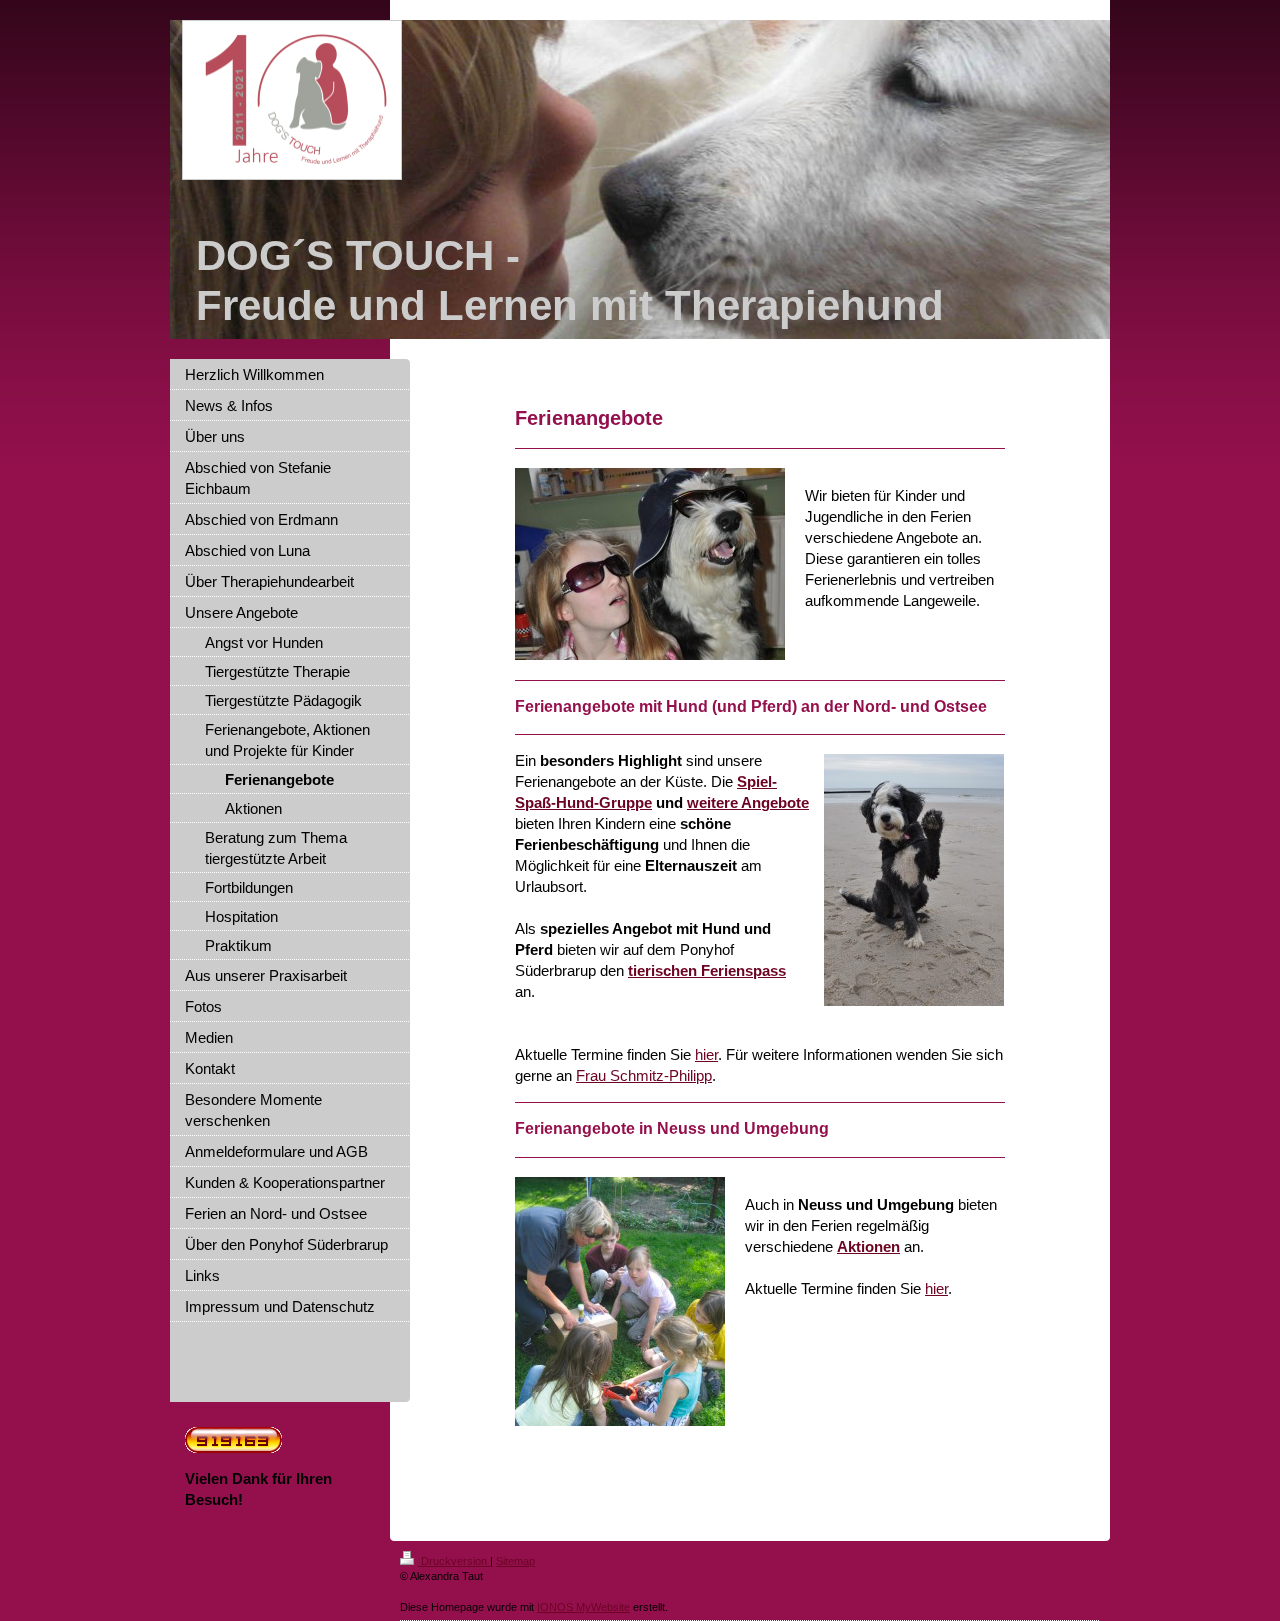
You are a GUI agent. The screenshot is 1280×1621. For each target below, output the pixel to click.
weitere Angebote (748, 802)
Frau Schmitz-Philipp (644, 1075)
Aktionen (868, 1246)
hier (706, 1054)
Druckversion (454, 1561)
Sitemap (515, 1561)
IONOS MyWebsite (583, 1607)
